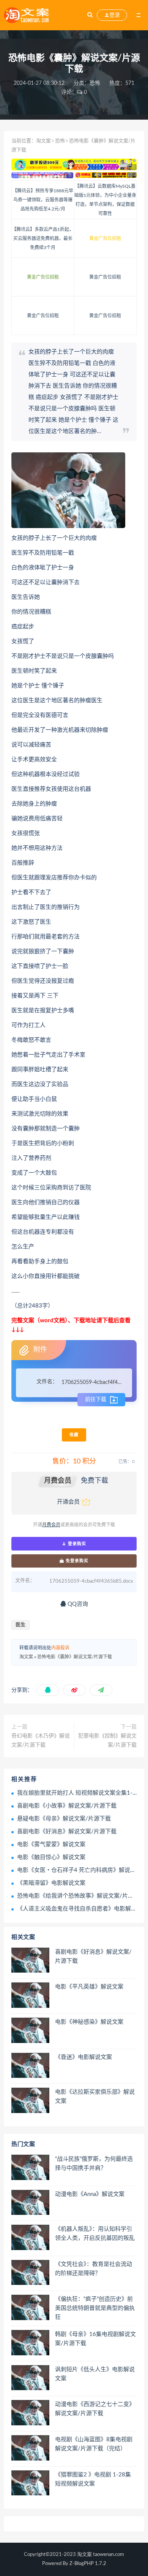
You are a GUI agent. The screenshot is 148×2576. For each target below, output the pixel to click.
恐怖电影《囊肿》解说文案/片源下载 (75, 1657)
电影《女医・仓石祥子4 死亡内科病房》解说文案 (79, 1870)
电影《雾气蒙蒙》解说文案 (51, 1844)
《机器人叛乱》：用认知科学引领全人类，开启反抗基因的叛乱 (95, 2234)
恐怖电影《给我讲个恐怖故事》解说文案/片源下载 (81, 1896)
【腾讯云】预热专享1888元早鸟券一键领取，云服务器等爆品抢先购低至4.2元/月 (43, 200)
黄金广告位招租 (105, 238)
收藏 (74, 1435)
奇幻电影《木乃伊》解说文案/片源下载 (41, 1741)
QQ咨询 (77, 1604)
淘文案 (43, 141)
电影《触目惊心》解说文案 (51, 1857)
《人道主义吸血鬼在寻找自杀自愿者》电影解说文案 (83, 1909)
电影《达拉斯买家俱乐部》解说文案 (95, 2097)
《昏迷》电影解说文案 (83, 2057)
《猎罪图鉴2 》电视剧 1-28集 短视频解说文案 (93, 2479)
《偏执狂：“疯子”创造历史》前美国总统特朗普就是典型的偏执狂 (95, 2308)
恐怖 (95, 83)
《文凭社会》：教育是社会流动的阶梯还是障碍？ (94, 2269)
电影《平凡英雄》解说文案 (89, 1987)
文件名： (47, 1382)
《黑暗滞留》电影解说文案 (51, 1883)
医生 (20, 1625)
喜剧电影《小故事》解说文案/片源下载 (67, 1806)
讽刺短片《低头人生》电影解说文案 (95, 2374)
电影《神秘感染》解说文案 (89, 2022)
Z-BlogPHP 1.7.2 (88, 2564)
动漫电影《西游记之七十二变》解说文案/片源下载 (95, 2409)
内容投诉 (60, 1648)
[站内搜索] (90, 15)
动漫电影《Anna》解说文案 (90, 2194)
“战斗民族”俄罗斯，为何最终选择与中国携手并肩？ (94, 2164)
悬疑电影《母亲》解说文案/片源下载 (64, 1819)
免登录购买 (76, 1561)
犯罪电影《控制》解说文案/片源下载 (107, 1741)
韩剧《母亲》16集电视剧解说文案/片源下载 (95, 2339)
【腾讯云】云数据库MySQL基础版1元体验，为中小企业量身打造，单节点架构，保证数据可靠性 (105, 200)
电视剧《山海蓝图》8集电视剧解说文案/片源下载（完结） (94, 2444)
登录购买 (76, 1544)
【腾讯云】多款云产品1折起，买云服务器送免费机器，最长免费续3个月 (43, 238)
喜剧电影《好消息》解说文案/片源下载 (67, 1832)
